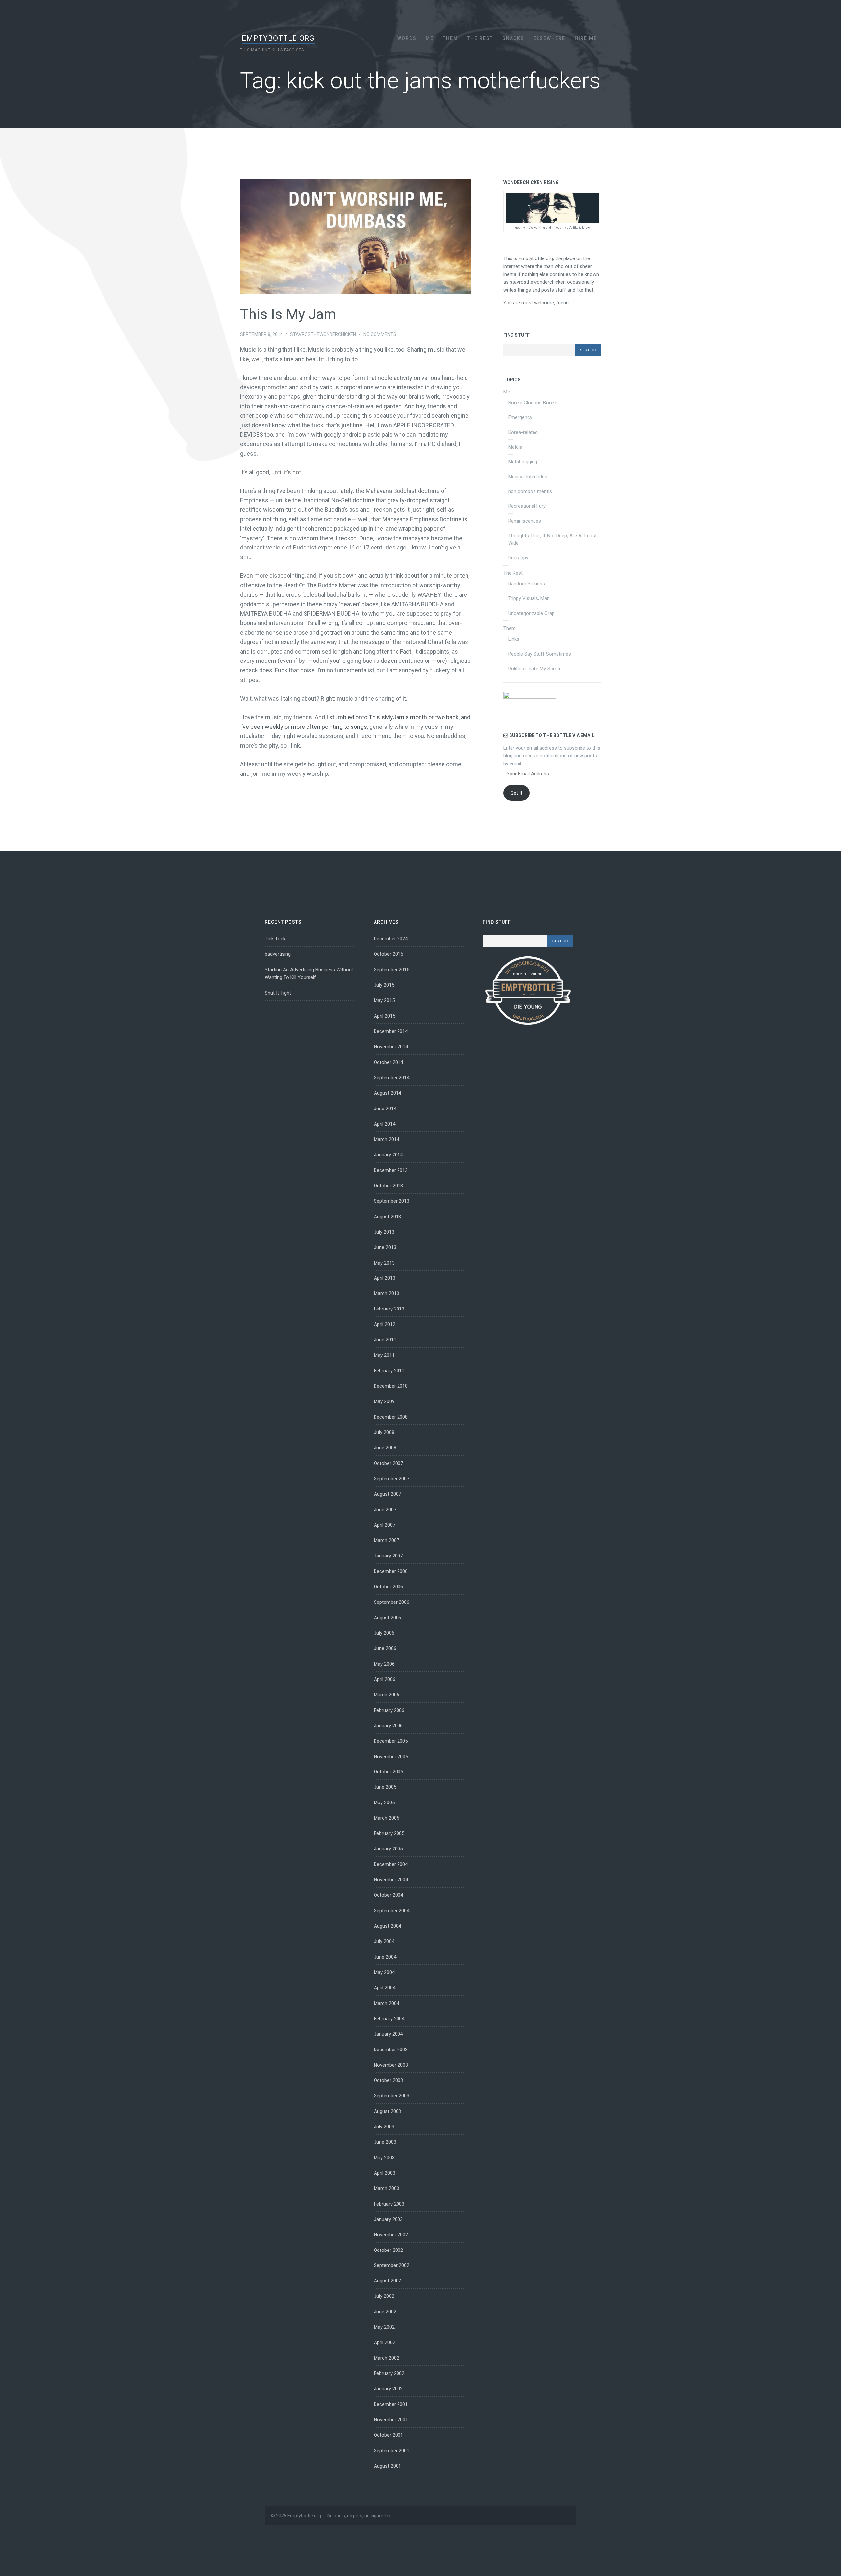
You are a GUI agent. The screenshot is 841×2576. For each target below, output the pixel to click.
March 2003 (386, 2188)
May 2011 (384, 1355)
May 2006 (384, 1664)
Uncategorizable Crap (531, 613)
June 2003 (385, 2142)
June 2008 (385, 1448)
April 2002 (385, 2342)
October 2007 (388, 1463)
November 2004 (391, 1880)
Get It (516, 793)
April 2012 (385, 1324)
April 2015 (385, 1016)
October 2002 (388, 2250)
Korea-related (523, 432)
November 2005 (391, 1757)
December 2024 (391, 939)
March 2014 (386, 1139)
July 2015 (384, 985)
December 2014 (391, 1031)
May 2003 (384, 2158)
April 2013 (385, 1278)
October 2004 (388, 1895)
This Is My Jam (288, 314)
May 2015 (384, 1000)
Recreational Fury (527, 506)
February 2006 (389, 1710)
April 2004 (385, 1988)
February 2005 (389, 1833)
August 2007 (387, 1494)
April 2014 (385, 1124)
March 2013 (386, 1293)
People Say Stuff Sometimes (540, 654)
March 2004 (386, 2003)
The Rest (480, 38)
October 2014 (388, 1062)
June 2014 (385, 1109)
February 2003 (389, 2204)
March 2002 (386, 2358)
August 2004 (387, 1926)
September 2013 (392, 1201)
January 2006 (388, 1726)
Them (450, 38)
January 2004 (388, 2034)
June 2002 (385, 2312)
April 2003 (385, 2173)
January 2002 (388, 2389)
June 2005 (385, 1787)
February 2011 (389, 1371)
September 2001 (392, 2451)
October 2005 (388, 1772)
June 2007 (385, 1510)
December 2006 (391, 1571)
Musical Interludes (528, 477)
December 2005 (391, 1741)
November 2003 (391, 2065)
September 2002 (392, 2265)
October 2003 (388, 2080)
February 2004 (389, 2019)
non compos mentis (530, 491)
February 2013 (389, 1309)
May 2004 (384, 1972)
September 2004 (392, 1911)
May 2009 (384, 1401)
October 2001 (388, 2435)
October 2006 (388, 1587)
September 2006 (392, 1602)
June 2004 (385, 1957)
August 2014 (387, 1093)
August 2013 (387, 1217)
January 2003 (388, 2219)
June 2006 (385, 1648)
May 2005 (384, 1803)
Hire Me (586, 38)
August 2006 (387, 1618)
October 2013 (388, 1186)
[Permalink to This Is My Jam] (355, 236)
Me (430, 38)
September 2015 (392, 970)
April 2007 (385, 1525)
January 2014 (388, 1155)
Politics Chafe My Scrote (535, 669)
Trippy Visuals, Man (529, 598)
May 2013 (384, 1263)
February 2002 (389, 2373)
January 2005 (388, 1849)
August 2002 (387, 2281)
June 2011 (385, 1340)
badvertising (278, 954)
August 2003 (387, 2111)
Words (407, 38)
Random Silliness (527, 584)
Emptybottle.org (278, 38)
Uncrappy (518, 558)
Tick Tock (275, 939)
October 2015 (388, 954)
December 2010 (391, 1386)
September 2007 (392, 1479)
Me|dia (515, 447)
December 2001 (391, 2404)
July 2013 (384, 1232)
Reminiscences (525, 521)
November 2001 (391, 2420)
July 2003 (384, 2127)
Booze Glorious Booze (533, 403)
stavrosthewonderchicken (323, 334)
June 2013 (385, 1247)
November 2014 (391, 1047)
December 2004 (391, 1864)
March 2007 (386, 1540)
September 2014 (392, 1078)
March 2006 (386, 1695)
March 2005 (386, 1818)
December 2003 (391, 2050)
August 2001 (387, 2466)
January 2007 (388, 1556)
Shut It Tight (278, 993)
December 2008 (391, 1417)
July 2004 (384, 1941)
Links (514, 639)
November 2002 (391, 2235)
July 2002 (384, 2296)
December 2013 (391, 1170)
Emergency (520, 417)
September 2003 (392, 2096)
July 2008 (384, 1432)
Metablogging (523, 462)
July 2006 (384, 1633)
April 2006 (385, 1679)
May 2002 (384, 2327)
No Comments (380, 334)
